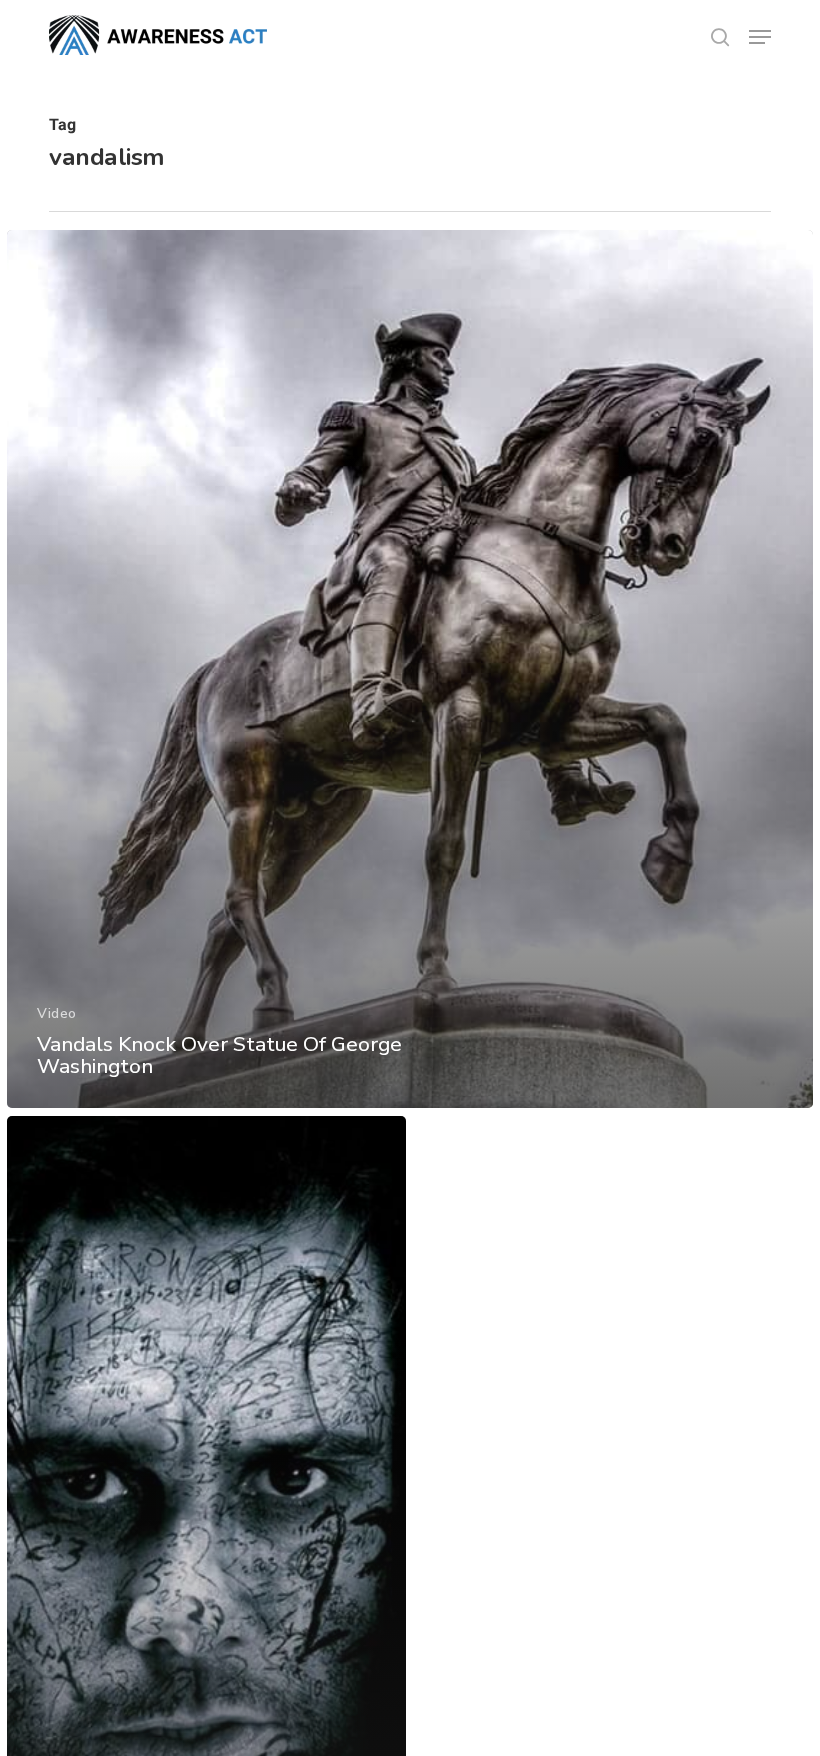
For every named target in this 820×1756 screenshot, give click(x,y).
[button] (760, 37)
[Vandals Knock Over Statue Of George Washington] (410, 669)
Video (57, 1013)
